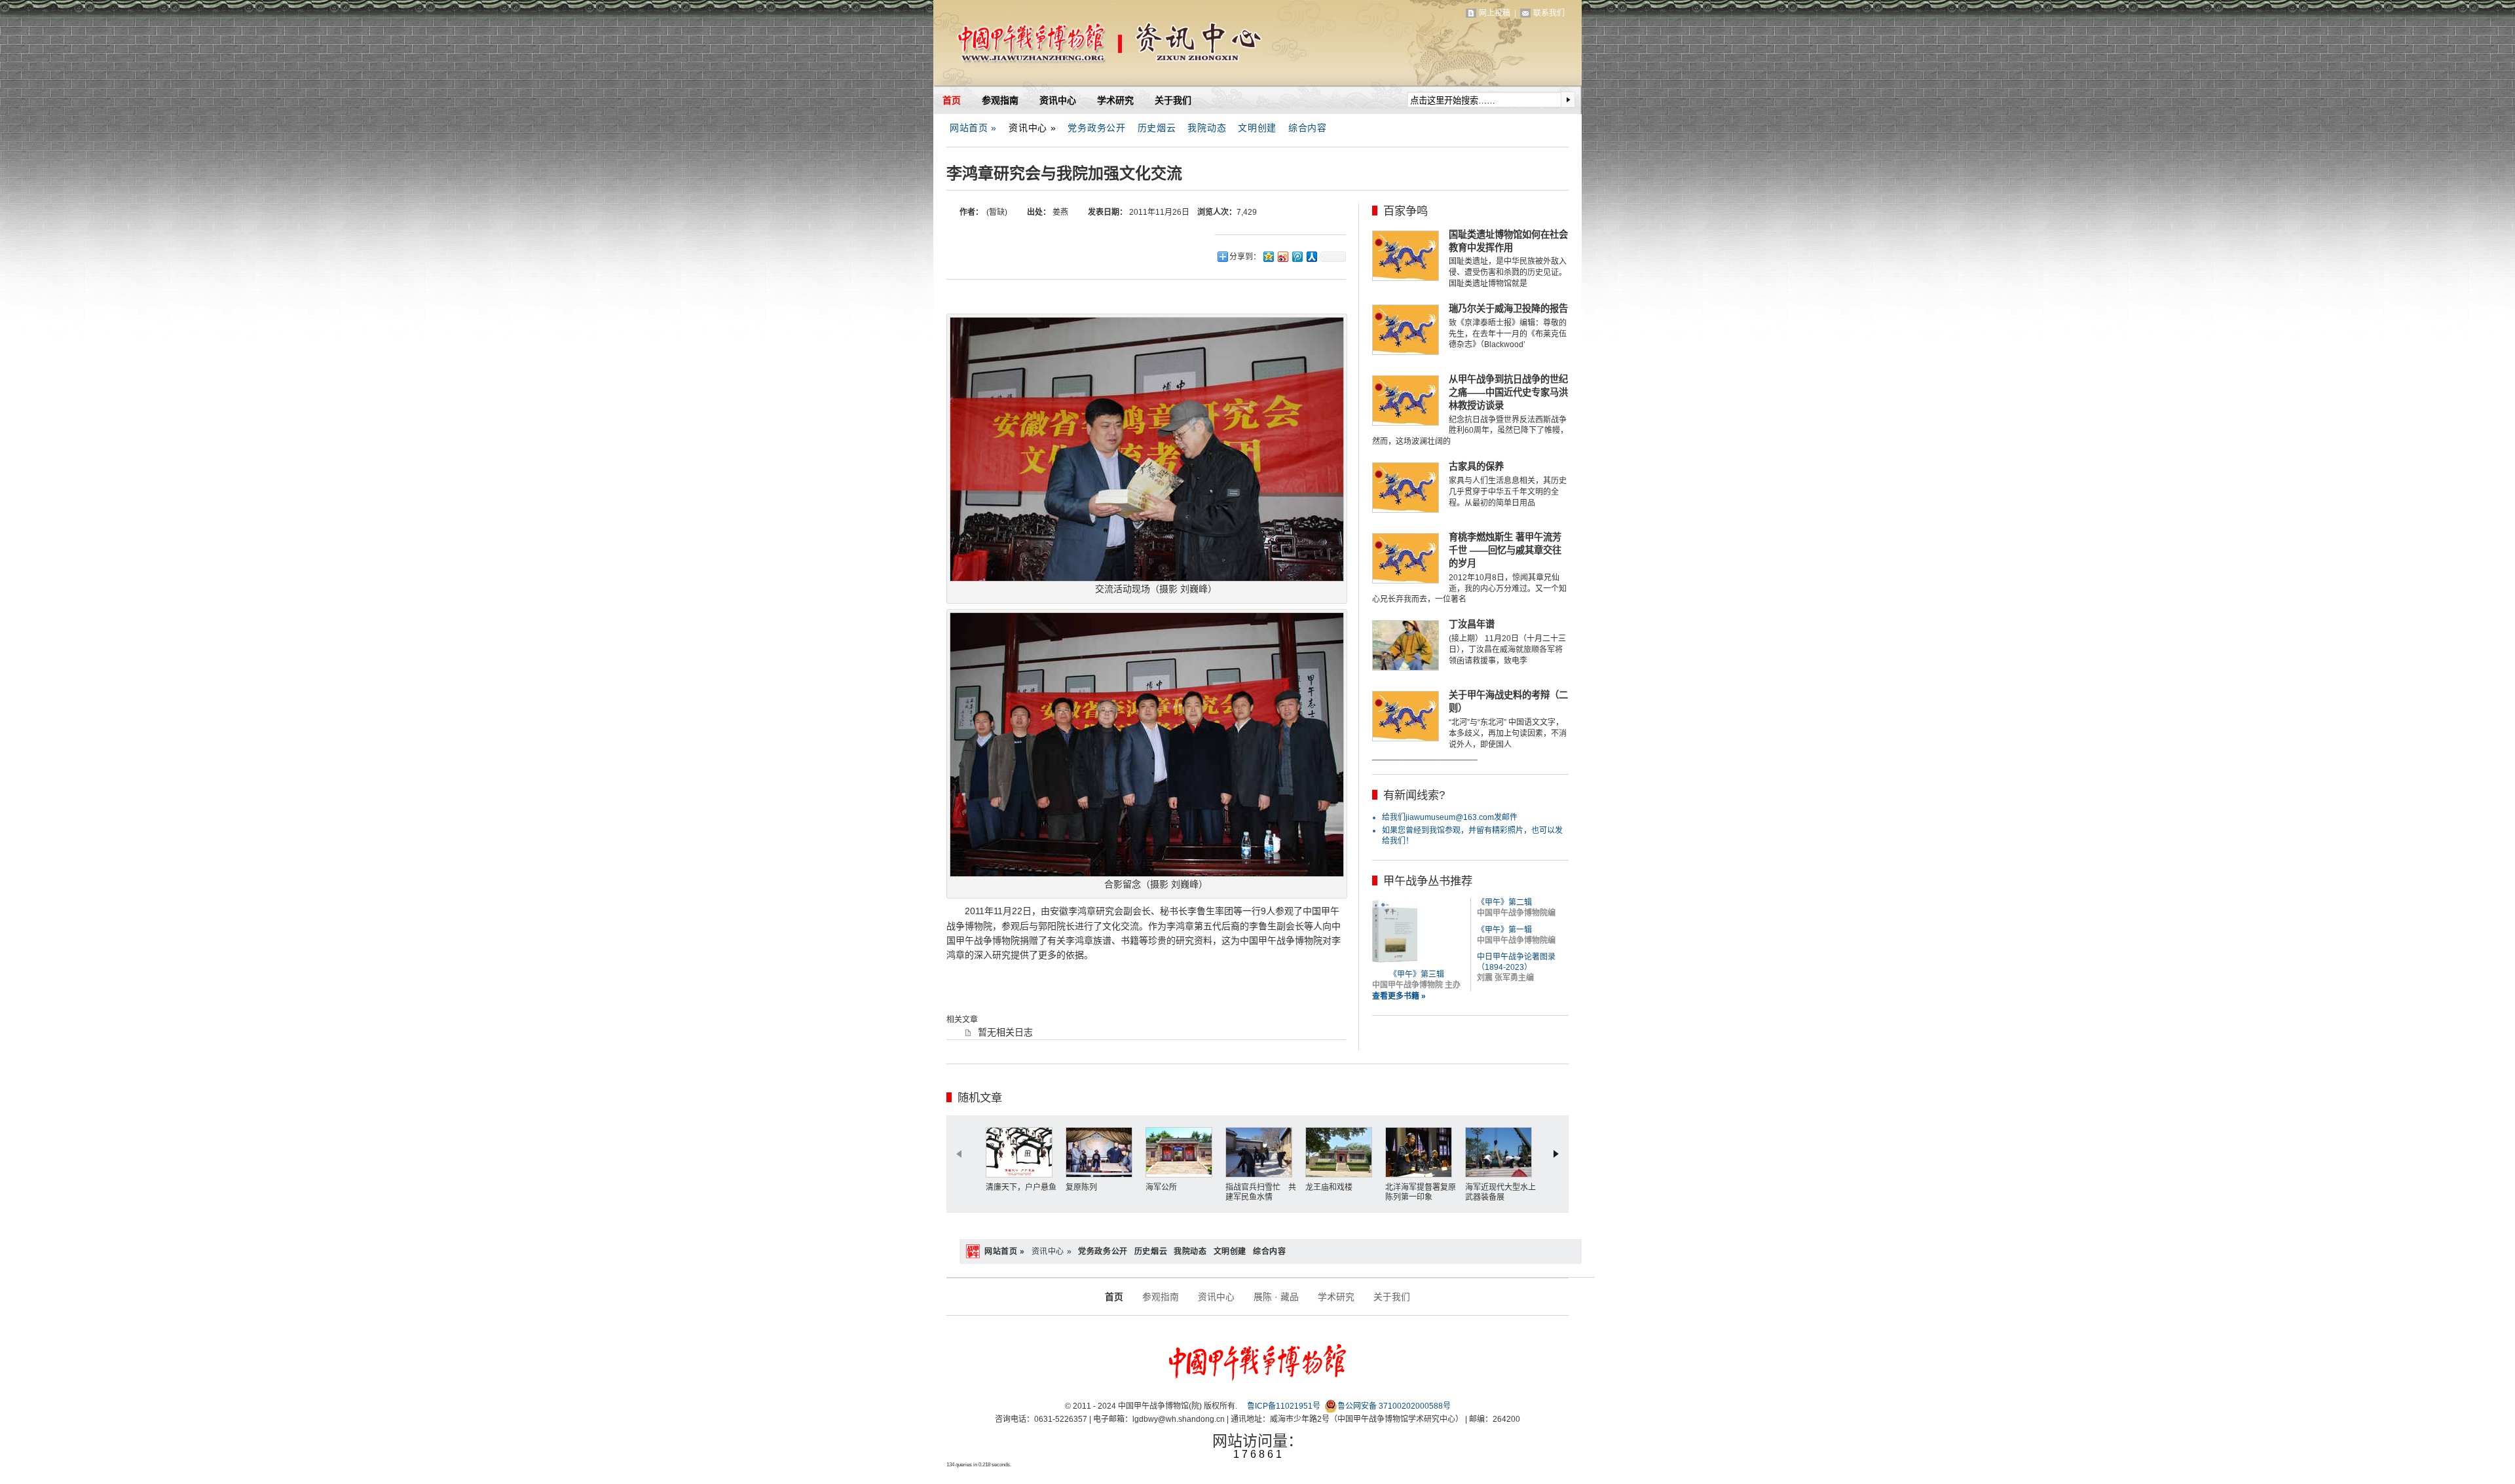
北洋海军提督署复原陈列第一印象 (1421, 1193)
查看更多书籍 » (1399, 996)
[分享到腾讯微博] (1297, 256)
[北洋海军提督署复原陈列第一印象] (1422, 1152)
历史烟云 (1157, 128)
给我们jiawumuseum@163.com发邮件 (1450, 817)
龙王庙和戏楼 (1329, 1187)
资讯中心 (1058, 100)
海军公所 (1161, 1187)
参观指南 (1000, 100)
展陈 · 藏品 (1276, 1297)
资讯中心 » (1032, 128)
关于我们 (1173, 100)
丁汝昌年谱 (1472, 624)
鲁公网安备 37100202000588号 (1394, 1406)
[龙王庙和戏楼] (1342, 1152)
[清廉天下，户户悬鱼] (1022, 1152)
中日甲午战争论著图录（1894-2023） (1516, 962)
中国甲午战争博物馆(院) (1087, 46)
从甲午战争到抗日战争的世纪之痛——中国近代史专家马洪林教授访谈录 (1508, 392)
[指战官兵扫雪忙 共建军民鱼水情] (1262, 1152)
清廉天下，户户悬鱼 (1021, 1187)
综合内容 (1308, 128)
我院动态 (1207, 128)
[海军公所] (1182, 1152)
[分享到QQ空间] (1268, 256)
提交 (1568, 100)
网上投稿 (1495, 13)
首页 (952, 100)
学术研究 (1115, 100)
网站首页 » (973, 128)
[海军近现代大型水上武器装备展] (1502, 1152)
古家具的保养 (1476, 466)
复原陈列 (1081, 1187)
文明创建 (1257, 128)
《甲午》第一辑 (1504, 930)
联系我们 (1549, 13)
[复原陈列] (1102, 1152)
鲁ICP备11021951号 (1284, 1406)
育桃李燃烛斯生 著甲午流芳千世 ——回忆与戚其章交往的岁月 (1505, 550)
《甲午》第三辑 (1417, 974)
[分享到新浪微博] (1282, 256)
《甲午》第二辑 (1504, 902)
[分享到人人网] (1311, 256)
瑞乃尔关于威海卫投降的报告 (1508, 308)
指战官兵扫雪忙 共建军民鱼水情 (1261, 1193)
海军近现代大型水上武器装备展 (1500, 1193)
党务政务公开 (1096, 128)
